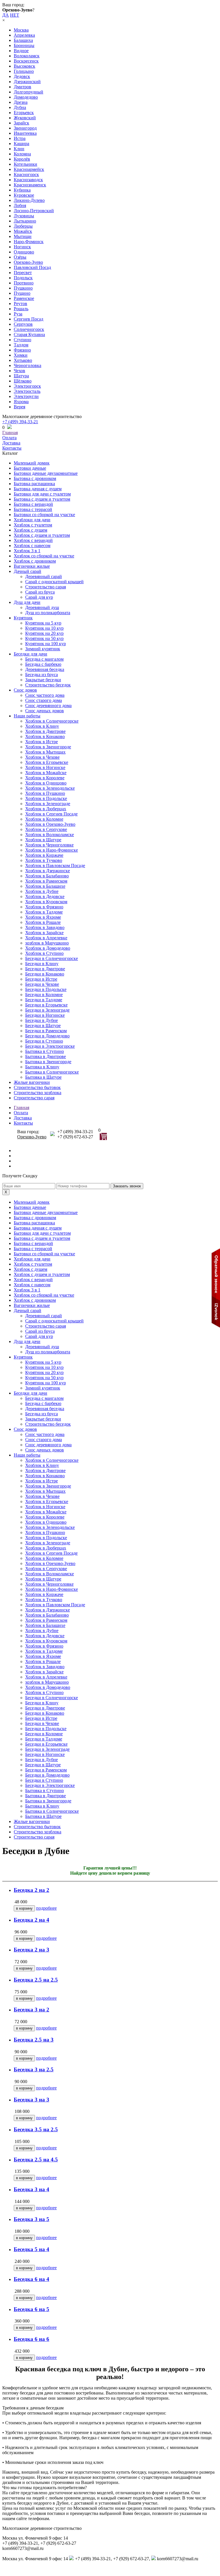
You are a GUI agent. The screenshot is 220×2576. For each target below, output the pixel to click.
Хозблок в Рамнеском (46, 881)
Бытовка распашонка (34, 484)
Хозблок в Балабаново (47, 876)
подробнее (46, 1908)
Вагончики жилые (32, 566)
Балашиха (23, 40)
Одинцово (24, 252)
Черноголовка (27, 365)
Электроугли (26, 396)
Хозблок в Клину (42, 726)
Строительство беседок (48, 685)
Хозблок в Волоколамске (50, 835)
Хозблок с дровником (35, 561)
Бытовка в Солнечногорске (52, 1072)
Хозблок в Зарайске (44, 933)
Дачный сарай (27, 571)
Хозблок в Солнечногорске (52, 721)
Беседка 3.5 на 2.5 (36, 2129)
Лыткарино (25, 221)
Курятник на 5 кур (43, 623)
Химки (21, 355)
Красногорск (26, 174)
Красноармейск (29, 169)
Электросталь (27, 391)
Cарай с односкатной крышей (54, 582)
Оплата (9, 438)
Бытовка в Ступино (45, 1051)
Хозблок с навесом (32, 546)
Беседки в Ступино (44, 1041)
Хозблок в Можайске (46, 773)
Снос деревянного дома (48, 706)
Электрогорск (27, 386)
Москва (21, 30)
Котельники (25, 164)
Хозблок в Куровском (46, 902)
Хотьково (23, 360)
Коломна (22, 154)
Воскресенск (26, 61)
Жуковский (25, 118)
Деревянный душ (42, 607)
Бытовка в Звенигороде (48, 1062)
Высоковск (24, 66)
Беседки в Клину (42, 964)
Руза (18, 314)
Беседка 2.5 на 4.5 (36, 2160)
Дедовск (22, 76)
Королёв (22, 159)
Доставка (11, 443)
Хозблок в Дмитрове (45, 731)
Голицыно (24, 71)
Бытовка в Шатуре (43, 1077)
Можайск (23, 231)
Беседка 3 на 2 (32, 2010)
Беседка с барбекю (43, 664)
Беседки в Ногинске (45, 1015)
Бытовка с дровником (35, 478)
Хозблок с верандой (33, 540)
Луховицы (24, 216)
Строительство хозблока (38, 1093)
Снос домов (25, 690)
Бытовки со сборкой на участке (44, 515)
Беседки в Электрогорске (50, 1046)
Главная (10, 433)
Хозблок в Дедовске (45, 896)
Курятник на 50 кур (44, 638)
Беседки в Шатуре (43, 1025)
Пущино (22, 293)
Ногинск (22, 247)
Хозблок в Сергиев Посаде (51, 814)
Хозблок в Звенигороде (48, 747)
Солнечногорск (29, 329)
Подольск (23, 278)
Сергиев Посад (29, 319)
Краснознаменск (30, 185)
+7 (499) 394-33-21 (20, 422)
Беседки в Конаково (45, 974)
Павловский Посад (32, 267)
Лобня (20, 205)
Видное (21, 51)
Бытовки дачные (30, 468)
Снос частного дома (45, 695)
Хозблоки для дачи (32, 520)
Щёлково (23, 381)
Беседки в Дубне (42, 1020)
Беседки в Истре (41, 979)
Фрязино (22, 350)
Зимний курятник (43, 649)
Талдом (21, 345)
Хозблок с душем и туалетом (42, 535)
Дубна (20, 107)
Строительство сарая (46, 587)
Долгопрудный (29, 92)
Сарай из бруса (40, 592)
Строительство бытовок (37, 1087)
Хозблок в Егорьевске (47, 762)
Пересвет (23, 273)
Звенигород (25, 128)
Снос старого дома (44, 700)
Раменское (24, 298)
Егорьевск (24, 113)
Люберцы (23, 226)
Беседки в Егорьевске (46, 1005)
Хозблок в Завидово (45, 927)
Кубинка (22, 190)
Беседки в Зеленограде (47, 1010)
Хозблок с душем (31, 530)
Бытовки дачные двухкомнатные (46, 473)
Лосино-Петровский (34, 211)
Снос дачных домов (45, 711)
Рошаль (21, 309)
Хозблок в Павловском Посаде (55, 866)
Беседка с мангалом (44, 659)
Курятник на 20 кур (44, 633)
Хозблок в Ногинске (45, 767)
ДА (6, 15)
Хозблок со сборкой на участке (44, 556)
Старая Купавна (29, 334)
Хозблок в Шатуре (43, 840)
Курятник (23, 618)
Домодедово (26, 97)
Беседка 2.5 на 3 (34, 2040)
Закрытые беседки (43, 680)
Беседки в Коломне (44, 995)
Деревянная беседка (45, 669)
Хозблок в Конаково (45, 736)
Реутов (20, 304)
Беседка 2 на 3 (32, 1950)
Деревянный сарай (44, 576)
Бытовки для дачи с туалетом (42, 494)
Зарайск (21, 123)
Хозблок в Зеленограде (48, 804)
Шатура (21, 376)
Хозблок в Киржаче (44, 855)
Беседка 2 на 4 (32, 1920)
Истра (20, 138)
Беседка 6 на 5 (32, 2309)
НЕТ (15, 15)
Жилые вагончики (32, 1082)
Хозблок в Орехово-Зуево (50, 824)
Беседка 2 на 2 (32, 1890)
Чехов (19, 371)
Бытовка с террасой (33, 509)
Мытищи (23, 236)
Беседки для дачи (31, 654)
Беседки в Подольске (46, 989)
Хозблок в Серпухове (46, 829)
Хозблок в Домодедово (48, 948)
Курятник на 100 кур (46, 644)
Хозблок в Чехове (42, 757)
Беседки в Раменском (46, 1031)
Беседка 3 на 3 (32, 2100)
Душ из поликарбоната (48, 613)
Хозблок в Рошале (43, 922)
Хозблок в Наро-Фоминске (52, 850)
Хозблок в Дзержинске (48, 871)
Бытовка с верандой (33, 504)
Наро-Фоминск (29, 242)
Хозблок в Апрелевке (46, 938)
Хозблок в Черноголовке (49, 845)
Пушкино (23, 288)
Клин (19, 149)
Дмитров (22, 87)
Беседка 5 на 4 (32, 2249)
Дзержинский (27, 82)
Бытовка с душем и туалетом (42, 499)
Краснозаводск (28, 180)
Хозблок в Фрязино (44, 907)
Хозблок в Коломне (44, 819)
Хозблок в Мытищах (45, 752)
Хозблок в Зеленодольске (50, 788)
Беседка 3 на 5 (32, 2219)
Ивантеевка (25, 133)
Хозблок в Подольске (46, 798)
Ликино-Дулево (29, 200)
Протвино (24, 283)
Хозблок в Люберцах (46, 809)
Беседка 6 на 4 (32, 2279)
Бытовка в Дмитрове (46, 1056)
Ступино (22, 340)
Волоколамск (27, 56)
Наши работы (27, 716)
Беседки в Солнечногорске (52, 958)
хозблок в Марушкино (47, 943)
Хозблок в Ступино (44, 953)
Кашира (21, 144)
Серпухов (23, 324)
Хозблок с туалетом (33, 525)
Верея (19, 407)
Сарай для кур (39, 597)
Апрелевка (24, 35)
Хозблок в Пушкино (45, 793)
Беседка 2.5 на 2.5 (36, 1980)
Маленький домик (32, 463)
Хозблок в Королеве (45, 778)
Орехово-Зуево (28, 262)
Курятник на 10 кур (44, 628)
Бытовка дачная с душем (38, 489)
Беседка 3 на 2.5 (34, 2069)
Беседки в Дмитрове (45, 969)
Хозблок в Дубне (42, 891)
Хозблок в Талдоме (44, 912)
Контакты (12, 448)
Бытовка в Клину (42, 1067)
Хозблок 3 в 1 (27, 551)
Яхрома (21, 402)
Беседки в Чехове (42, 984)
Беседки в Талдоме (44, 1000)
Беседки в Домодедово (47, 1036)
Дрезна (21, 102)
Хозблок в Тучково (44, 860)
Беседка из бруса (42, 675)
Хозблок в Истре (42, 742)
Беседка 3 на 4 (32, 2189)
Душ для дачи (27, 602)
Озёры (20, 257)
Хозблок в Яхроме (43, 917)
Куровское (24, 195)
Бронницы (24, 45)
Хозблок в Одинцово (46, 783)
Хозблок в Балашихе (45, 886)
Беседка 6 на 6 (32, 2339)
